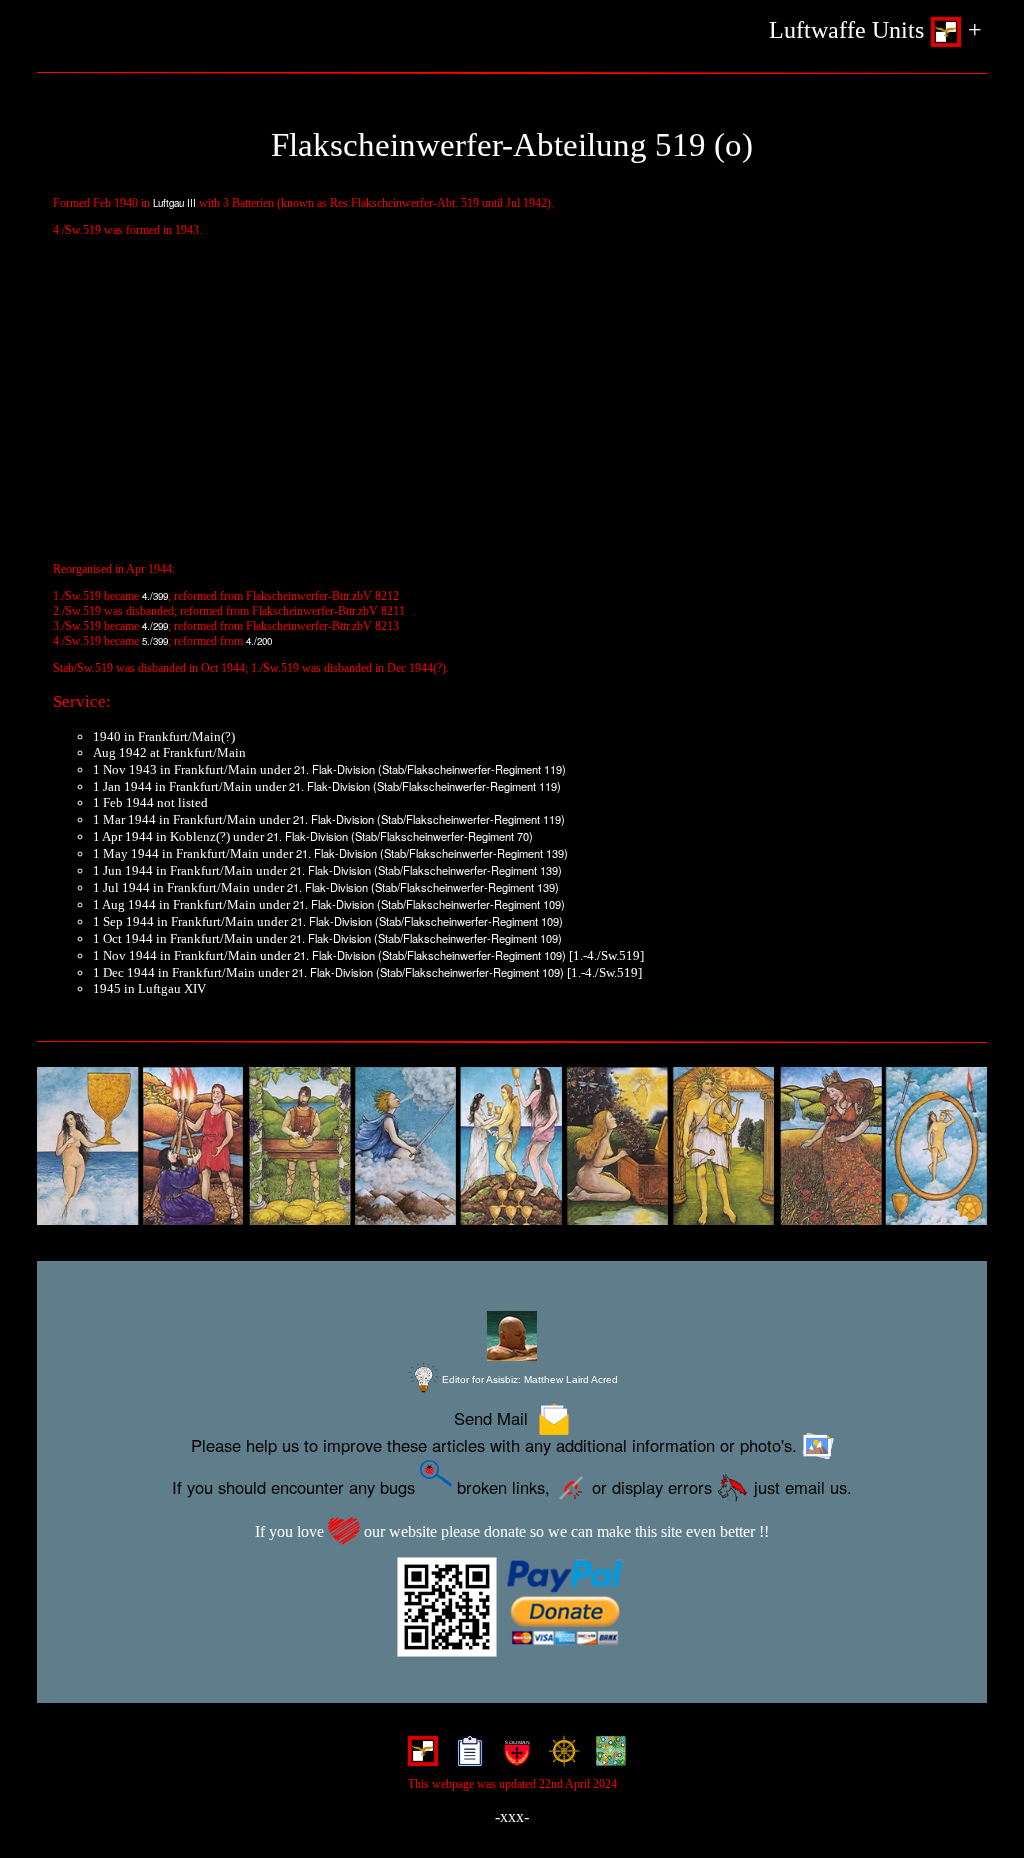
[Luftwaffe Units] (418, 1756)
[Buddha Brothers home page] (559, 1756)
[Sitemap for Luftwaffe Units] (465, 1756)
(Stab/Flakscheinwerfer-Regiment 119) (472, 769)
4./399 (155, 596)
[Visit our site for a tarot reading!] (512, 1146)
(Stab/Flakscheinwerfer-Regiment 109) (471, 904)
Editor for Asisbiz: (528, 1379)
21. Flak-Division (334, 769)
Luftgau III (174, 203)
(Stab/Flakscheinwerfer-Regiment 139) (474, 853)
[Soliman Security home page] (512, 1756)
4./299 (155, 626)
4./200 (259, 641)
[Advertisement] (512, 410)
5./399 (155, 641)
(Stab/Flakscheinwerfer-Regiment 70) (442, 836)
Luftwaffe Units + (875, 29)
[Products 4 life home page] (606, 1756)
